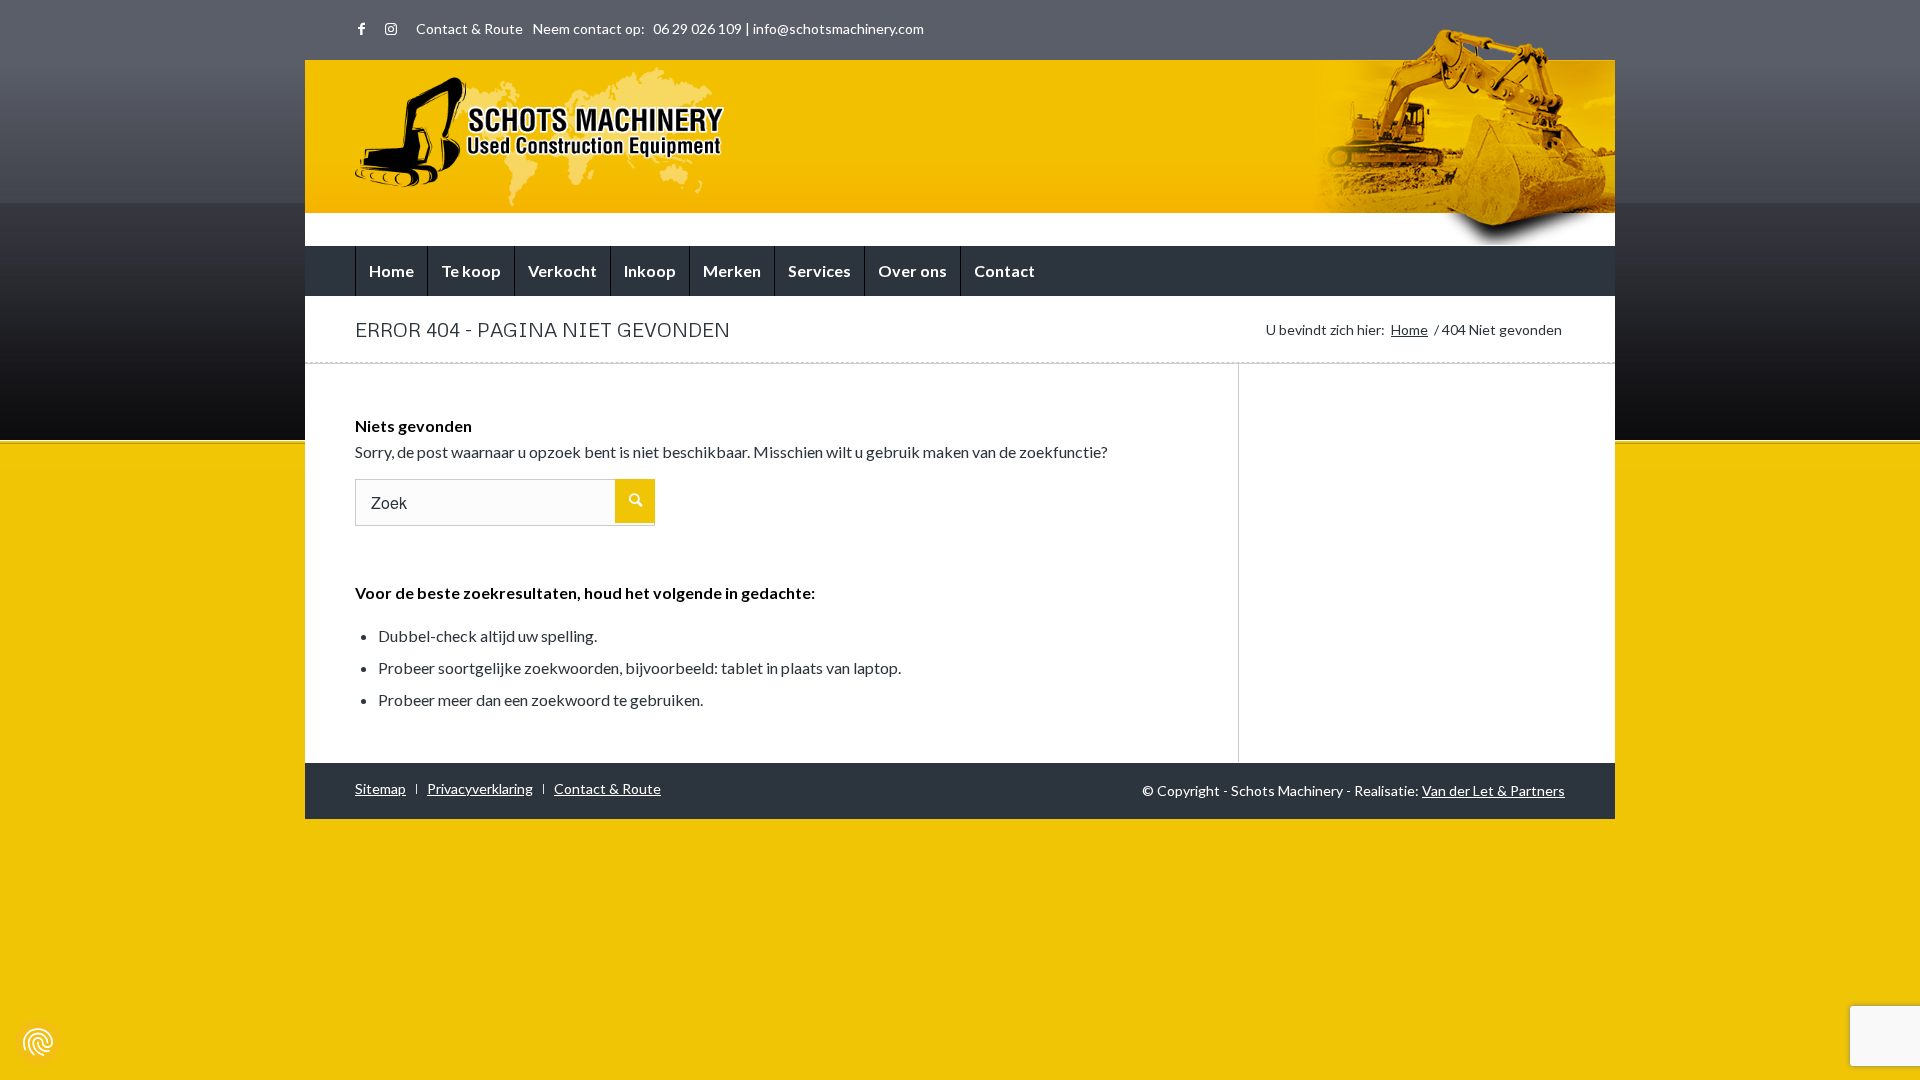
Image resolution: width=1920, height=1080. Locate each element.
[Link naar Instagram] (391, 29)
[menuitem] (464, 29)
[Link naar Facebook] (361, 29)
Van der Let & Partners (1493, 790)
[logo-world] (539, 137)
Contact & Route (469, 28)
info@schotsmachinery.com (838, 28)
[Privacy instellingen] (38, 1042)
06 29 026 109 (697, 28)
